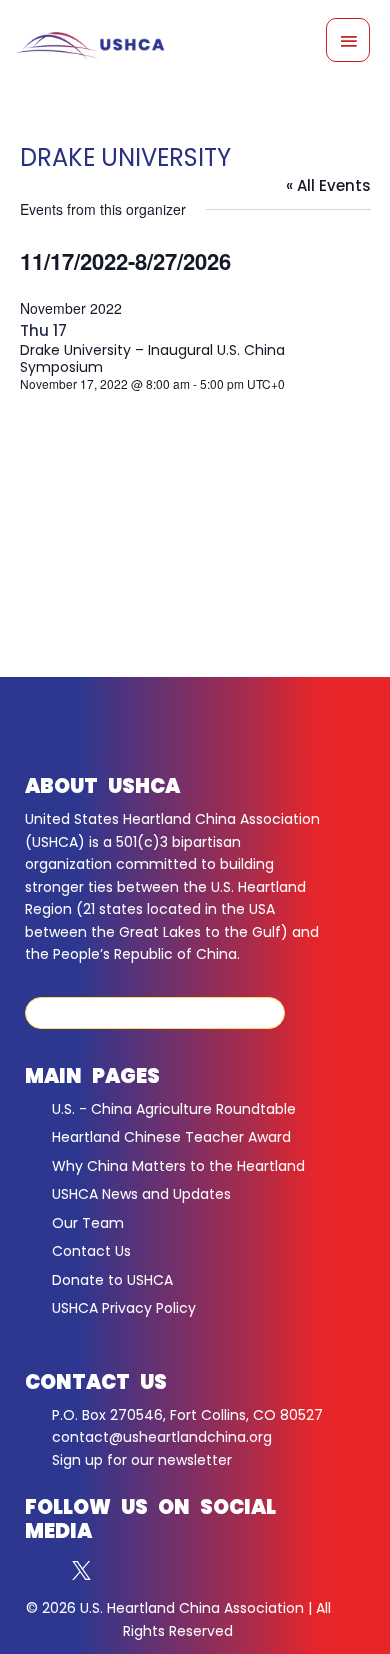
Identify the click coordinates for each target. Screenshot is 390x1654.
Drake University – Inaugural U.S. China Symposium (152, 358)
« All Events (328, 185)
